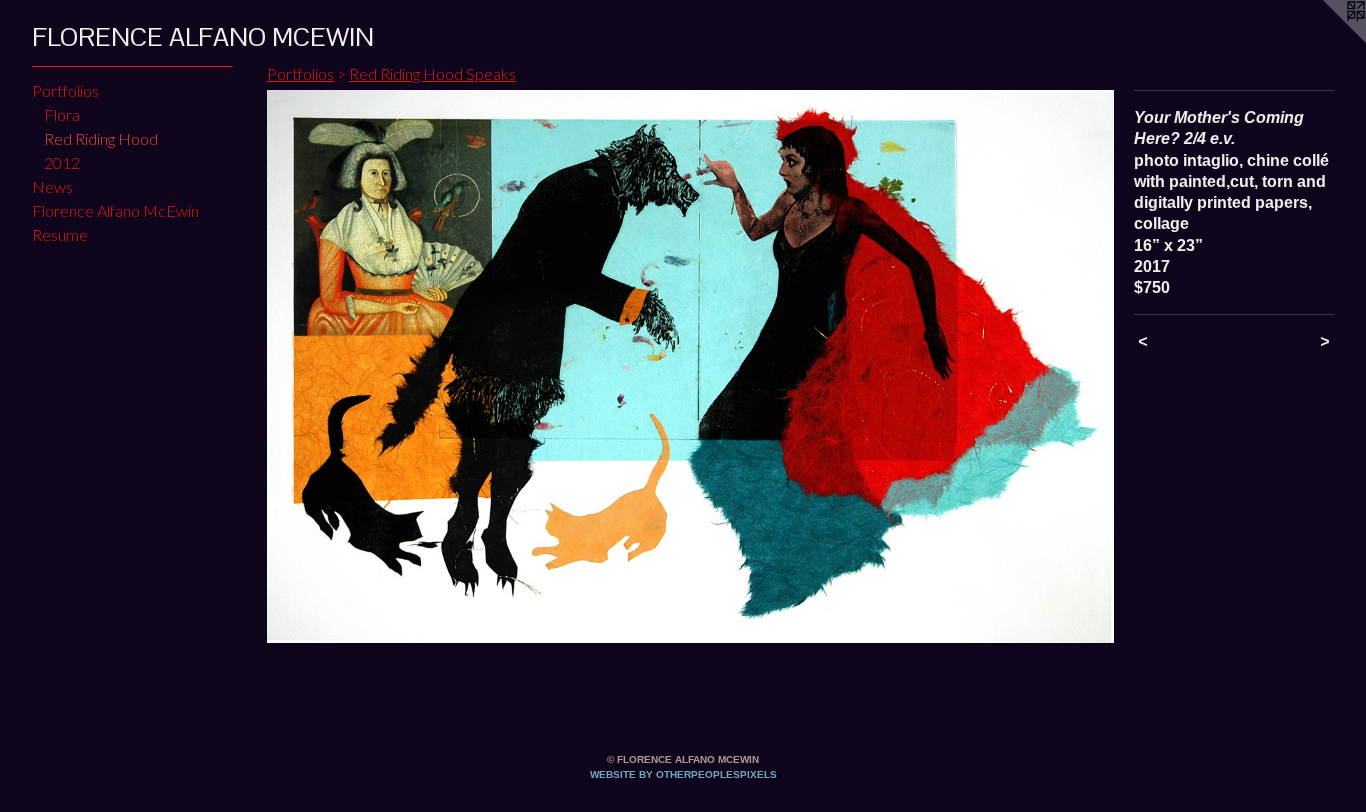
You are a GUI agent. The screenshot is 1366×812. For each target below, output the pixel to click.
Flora (62, 114)
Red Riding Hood (101, 138)
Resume (60, 234)
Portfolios (65, 90)
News (52, 186)
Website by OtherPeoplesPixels (683, 774)
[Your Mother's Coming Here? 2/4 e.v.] (690, 366)
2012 (62, 162)
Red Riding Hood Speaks (432, 73)
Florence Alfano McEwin (115, 210)
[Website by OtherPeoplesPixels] (1326, 40)
